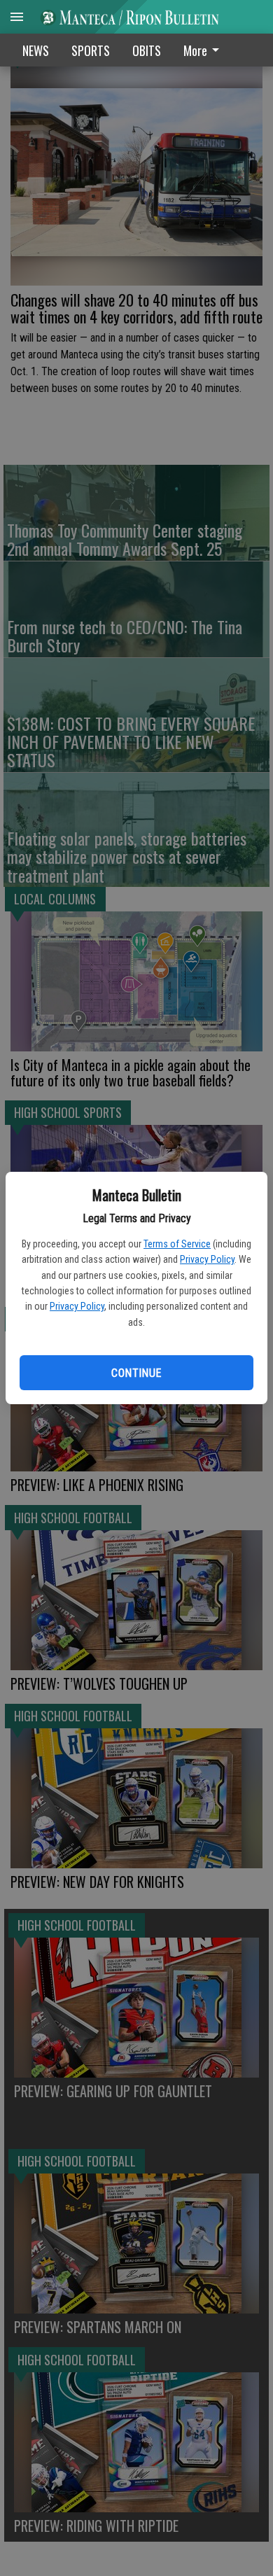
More (195, 50)
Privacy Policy (207, 1259)
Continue (136, 1373)
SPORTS (91, 50)
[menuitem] (205, 50)
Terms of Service (177, 1244)
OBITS (147, 50)
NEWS (36, 50)
